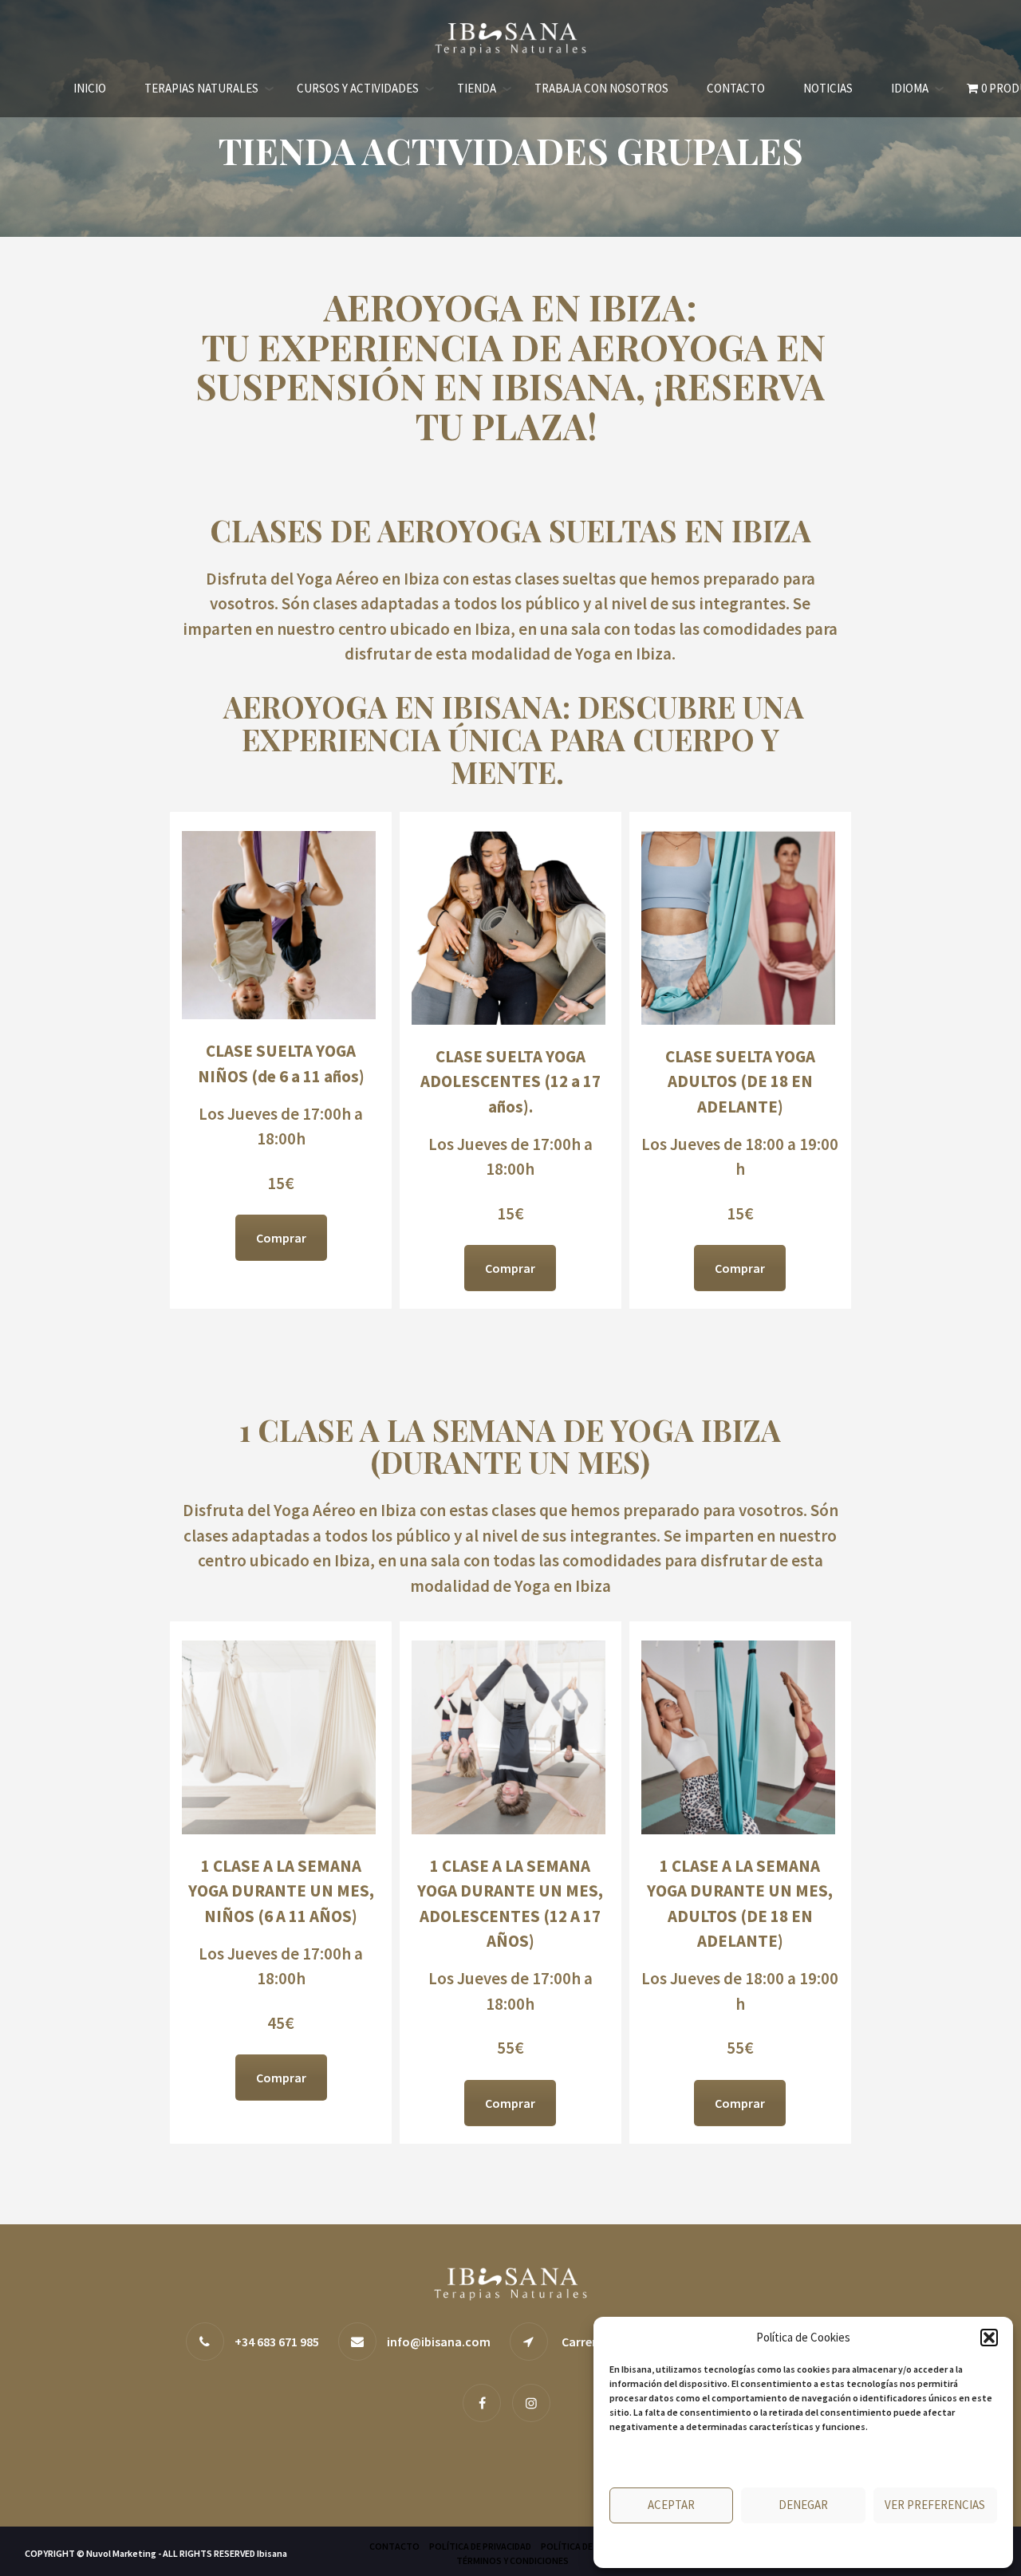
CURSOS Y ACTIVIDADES (358, 88)
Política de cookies (750, 2546)
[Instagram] (535, 2402)
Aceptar (671, 2505)
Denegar (803, 2505)
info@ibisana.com (439, 2342)
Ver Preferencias (935, 2505)
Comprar (281, 1238)
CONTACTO (736, 88)
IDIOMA (910, 88)
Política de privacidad (844, 2546)
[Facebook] (486, 2402)
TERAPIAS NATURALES (201, 88)
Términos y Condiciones (512, 2560)
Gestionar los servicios (666, 2461)
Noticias (828, 88)
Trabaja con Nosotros (601, 88)
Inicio (90, 88)
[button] (989, 2338)
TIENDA (477, 88)
